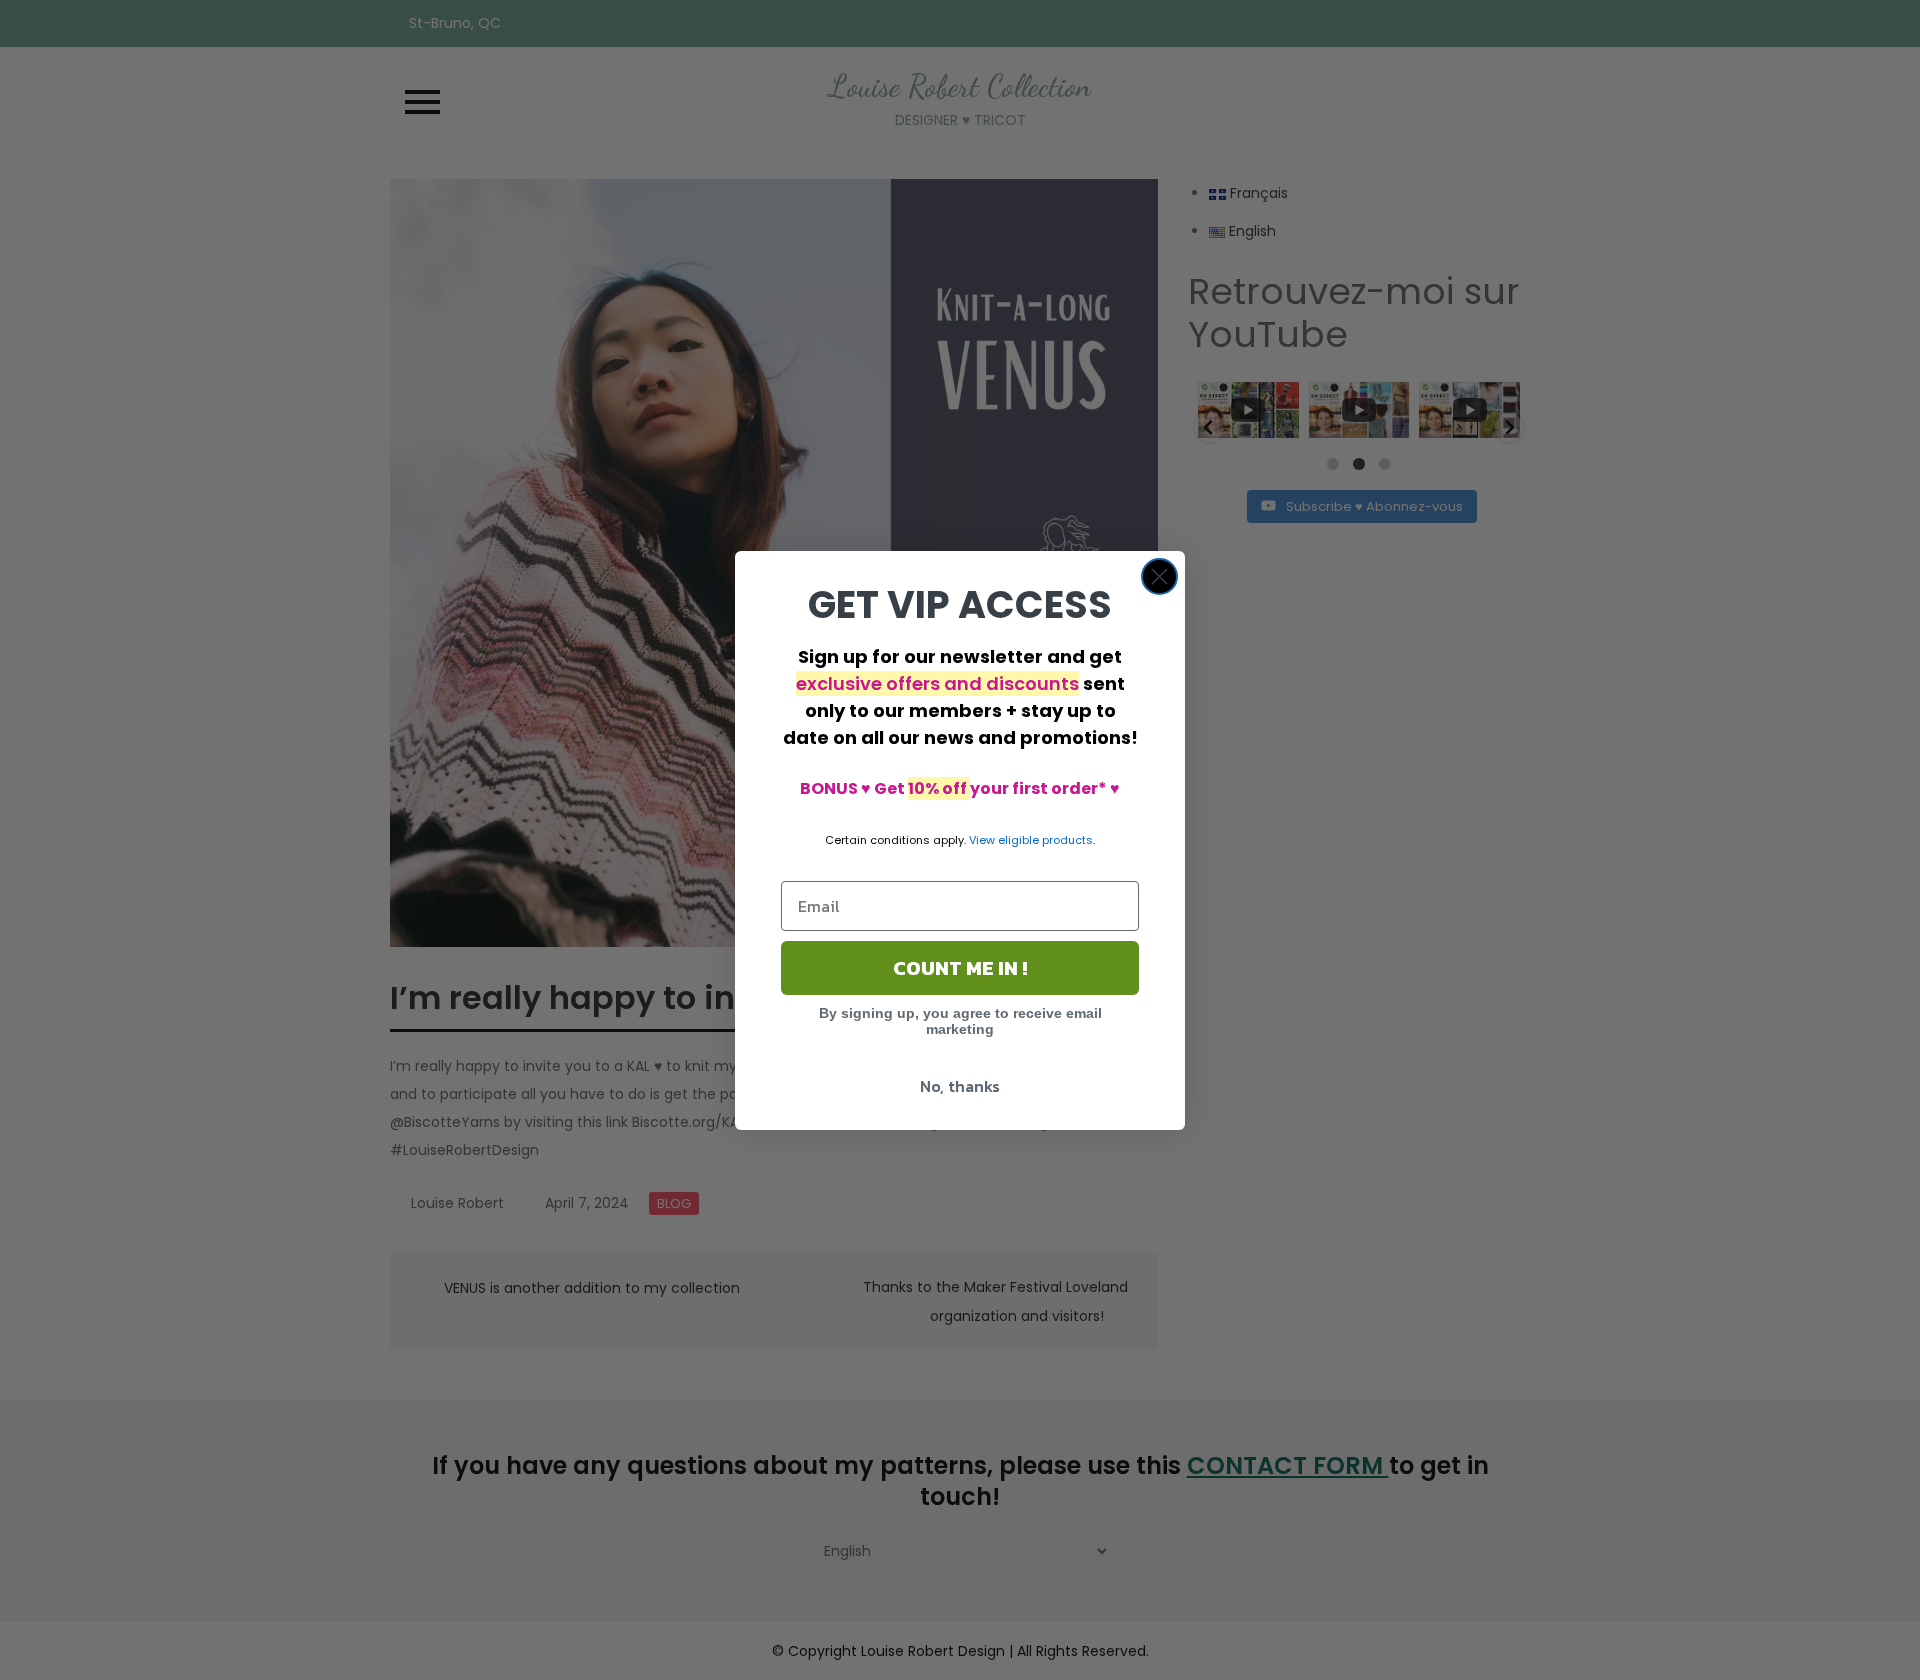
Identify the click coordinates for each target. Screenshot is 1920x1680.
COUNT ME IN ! (960, 968)
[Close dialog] (1159, 576)
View (982, 840)
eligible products (1045, 840)
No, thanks (960, 1086)
